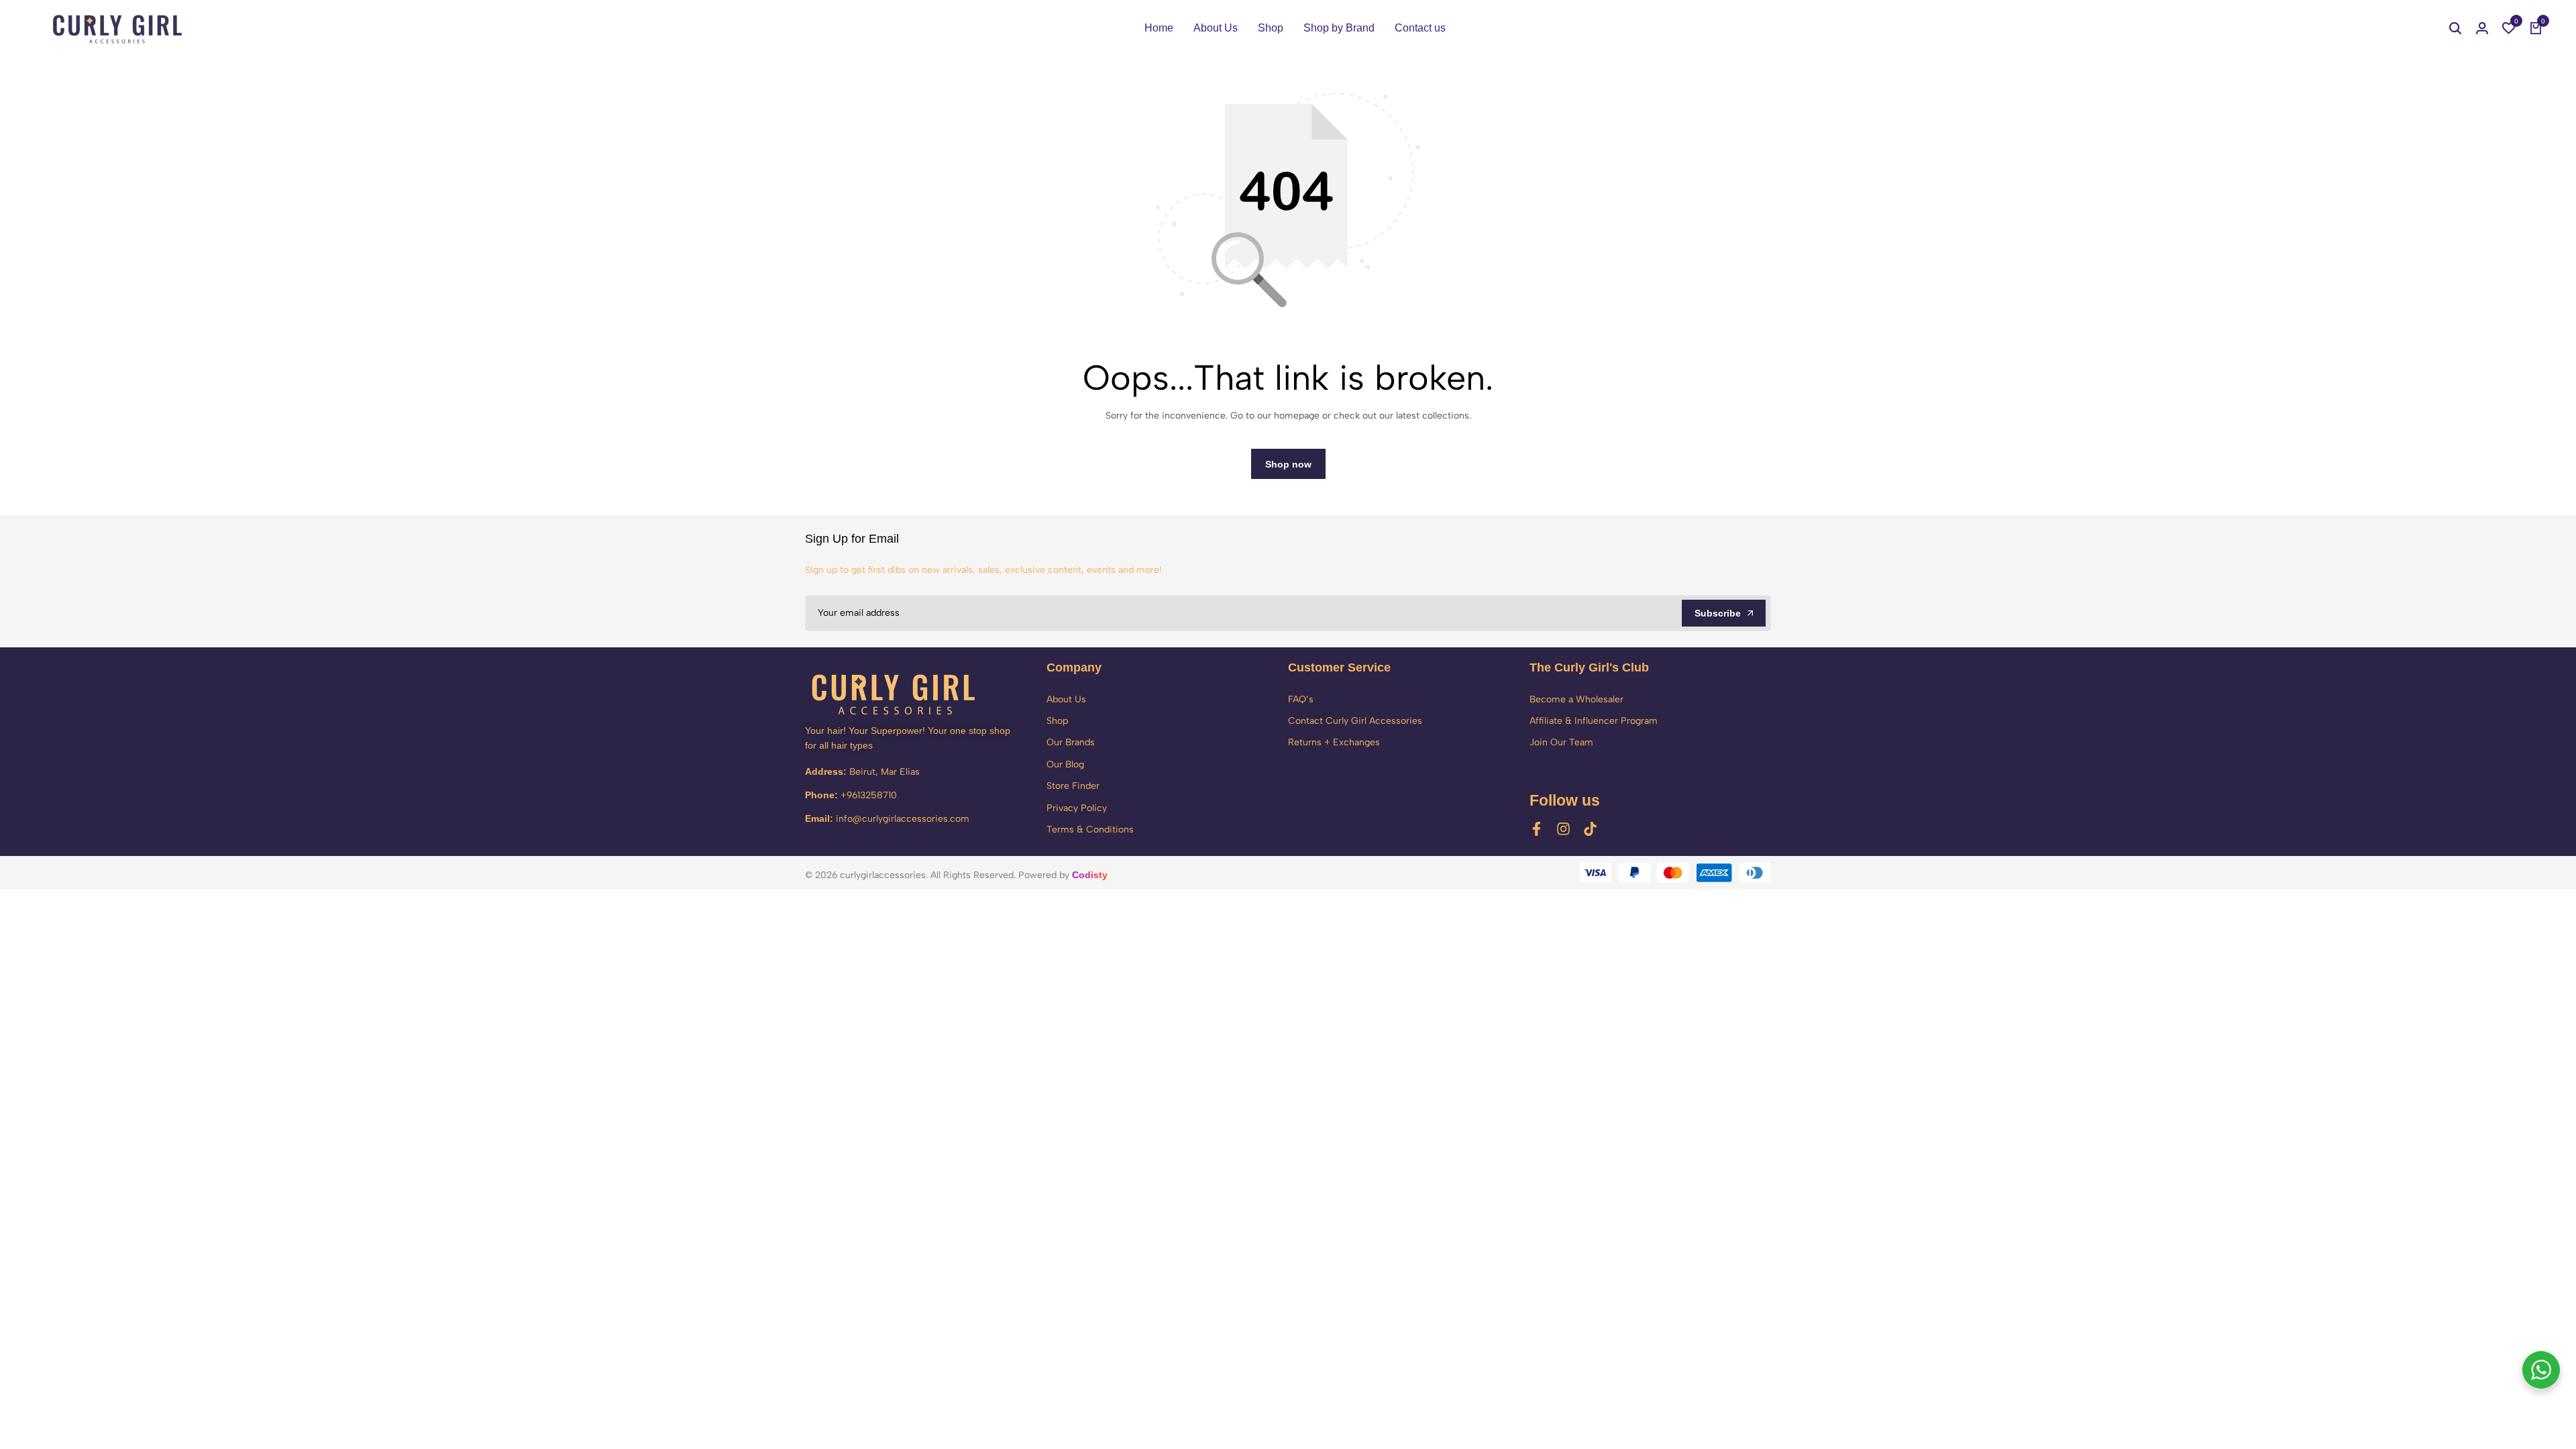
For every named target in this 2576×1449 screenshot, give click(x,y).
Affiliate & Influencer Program (1594, 721)
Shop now (1288, 464)
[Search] (2455, 28)
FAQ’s (1301, 699)
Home (1159, 28)
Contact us (1420, 28)
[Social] (1537, 829)
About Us (1216, 28)
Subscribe (1718, 613)
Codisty (1090, 875)
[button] (2509, 28)
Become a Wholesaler (1576, 699)
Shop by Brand (1339, 28)
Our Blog (1065, 764)
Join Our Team (1561, 742)
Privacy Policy (1077, 808)
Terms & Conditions (1090, 829)
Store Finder (1073, 786)
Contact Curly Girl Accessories (1355, 721)
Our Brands (1071, 742)
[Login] (2482, 28)
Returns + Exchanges (1334, 742)
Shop (1271, 28)
